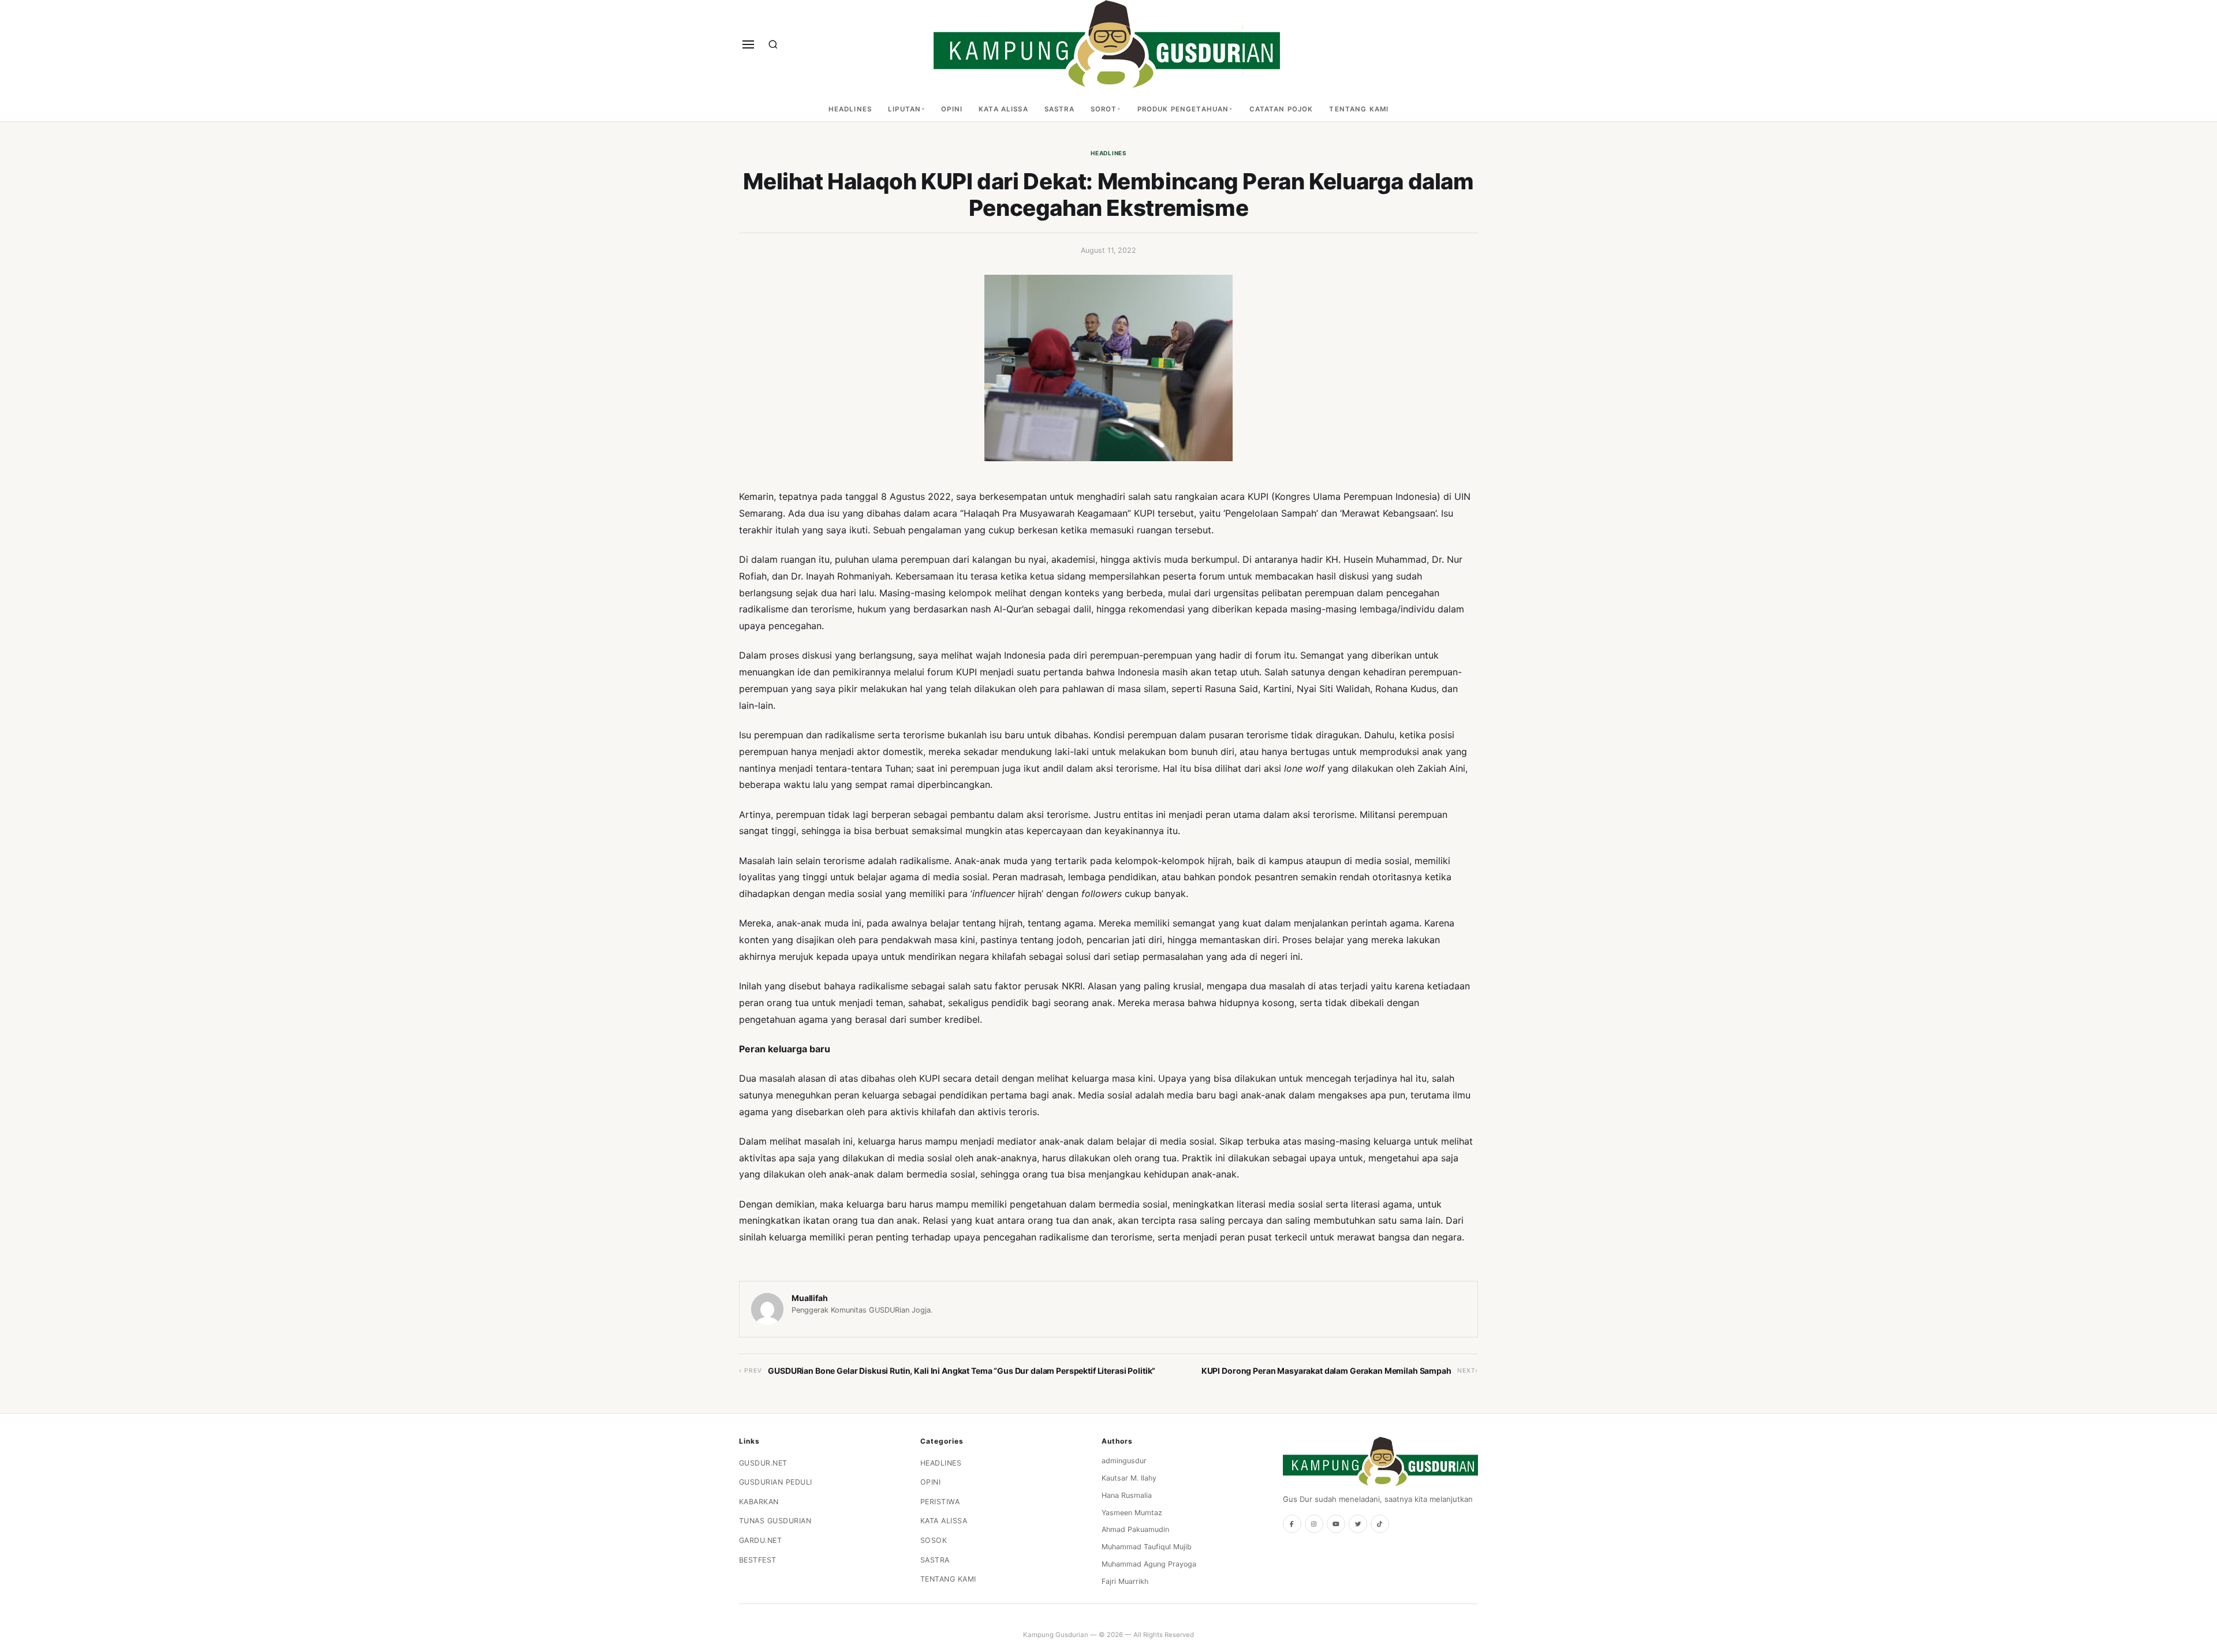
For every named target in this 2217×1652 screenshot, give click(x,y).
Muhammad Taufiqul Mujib (1147, 1547)
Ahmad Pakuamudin (1135, 1529)
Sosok (934, 1540)
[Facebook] (1292, 1524)
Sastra (1059, 109)
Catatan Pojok (1281, 109)
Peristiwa (940, 1502)
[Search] (773, 44)
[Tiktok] (1380, 1524)
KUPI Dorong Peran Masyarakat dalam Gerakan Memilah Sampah (1326, 1371)
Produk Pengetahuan (1183, 109)
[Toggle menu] (748, 44)
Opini (952, 109)
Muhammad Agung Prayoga (1149, 1564)
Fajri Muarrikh (1125, 1581)
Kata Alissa (1003, 109)
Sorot (1104, 109)
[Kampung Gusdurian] (1107, 44)
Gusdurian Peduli (776, 1482)
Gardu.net (761, 1540)
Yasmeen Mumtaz (1132, 1513)
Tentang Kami (1359, 109)
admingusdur (1124, 1461)
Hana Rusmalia (1127, 1495)
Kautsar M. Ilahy (1129, 1478)
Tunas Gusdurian (775, 1521)
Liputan (904, 109)
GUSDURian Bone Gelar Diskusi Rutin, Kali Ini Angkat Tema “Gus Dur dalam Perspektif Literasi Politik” (962, 1371)
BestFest (758, 1560)
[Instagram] (1314, 1524)
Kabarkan (759, 1502)
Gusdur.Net (763, 1463)
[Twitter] (1358, 1524)
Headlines (850, 109)
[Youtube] (1336, 1524)
